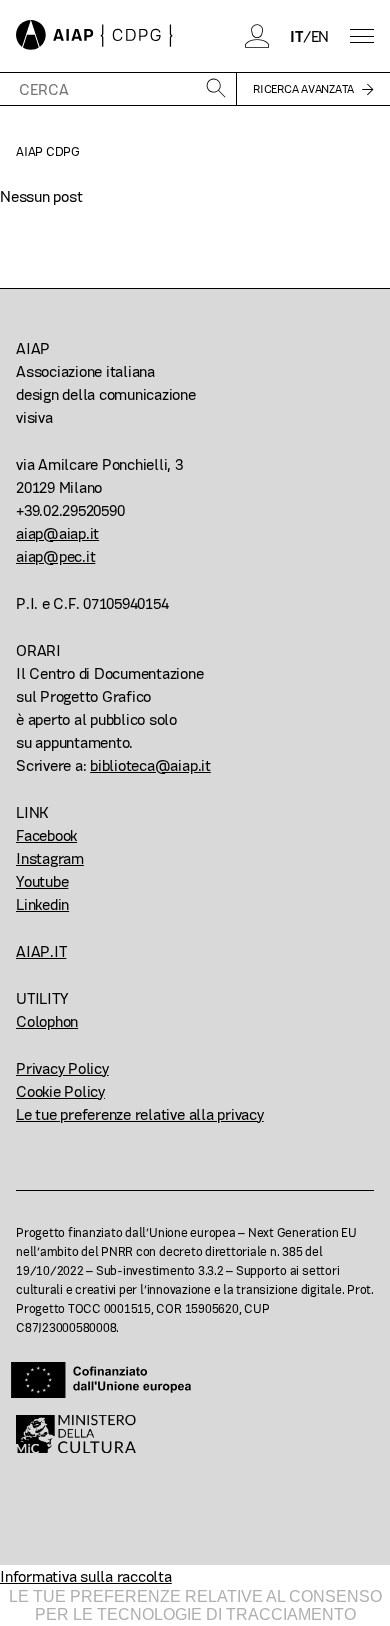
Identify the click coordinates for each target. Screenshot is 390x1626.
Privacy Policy (62, 1068)
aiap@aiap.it (57, 533)
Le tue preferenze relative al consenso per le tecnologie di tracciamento (195, 1605)
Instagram (50, 858)
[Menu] (362, 36)
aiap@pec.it (55, 556)
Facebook (46, 835)
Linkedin (42, 904)
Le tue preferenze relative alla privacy (140, 1114)
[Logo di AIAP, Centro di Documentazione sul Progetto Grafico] (94, 36)
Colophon (47, 1021)
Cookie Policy (60, 1091)
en (320, 36)
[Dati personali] (258, 36)
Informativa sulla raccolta (86, 1576)
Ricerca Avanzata (303, 89)
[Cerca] (216, 89)
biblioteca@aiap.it (150, 765)
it (296, 36)
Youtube (42, 881)
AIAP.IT (41, 951)
